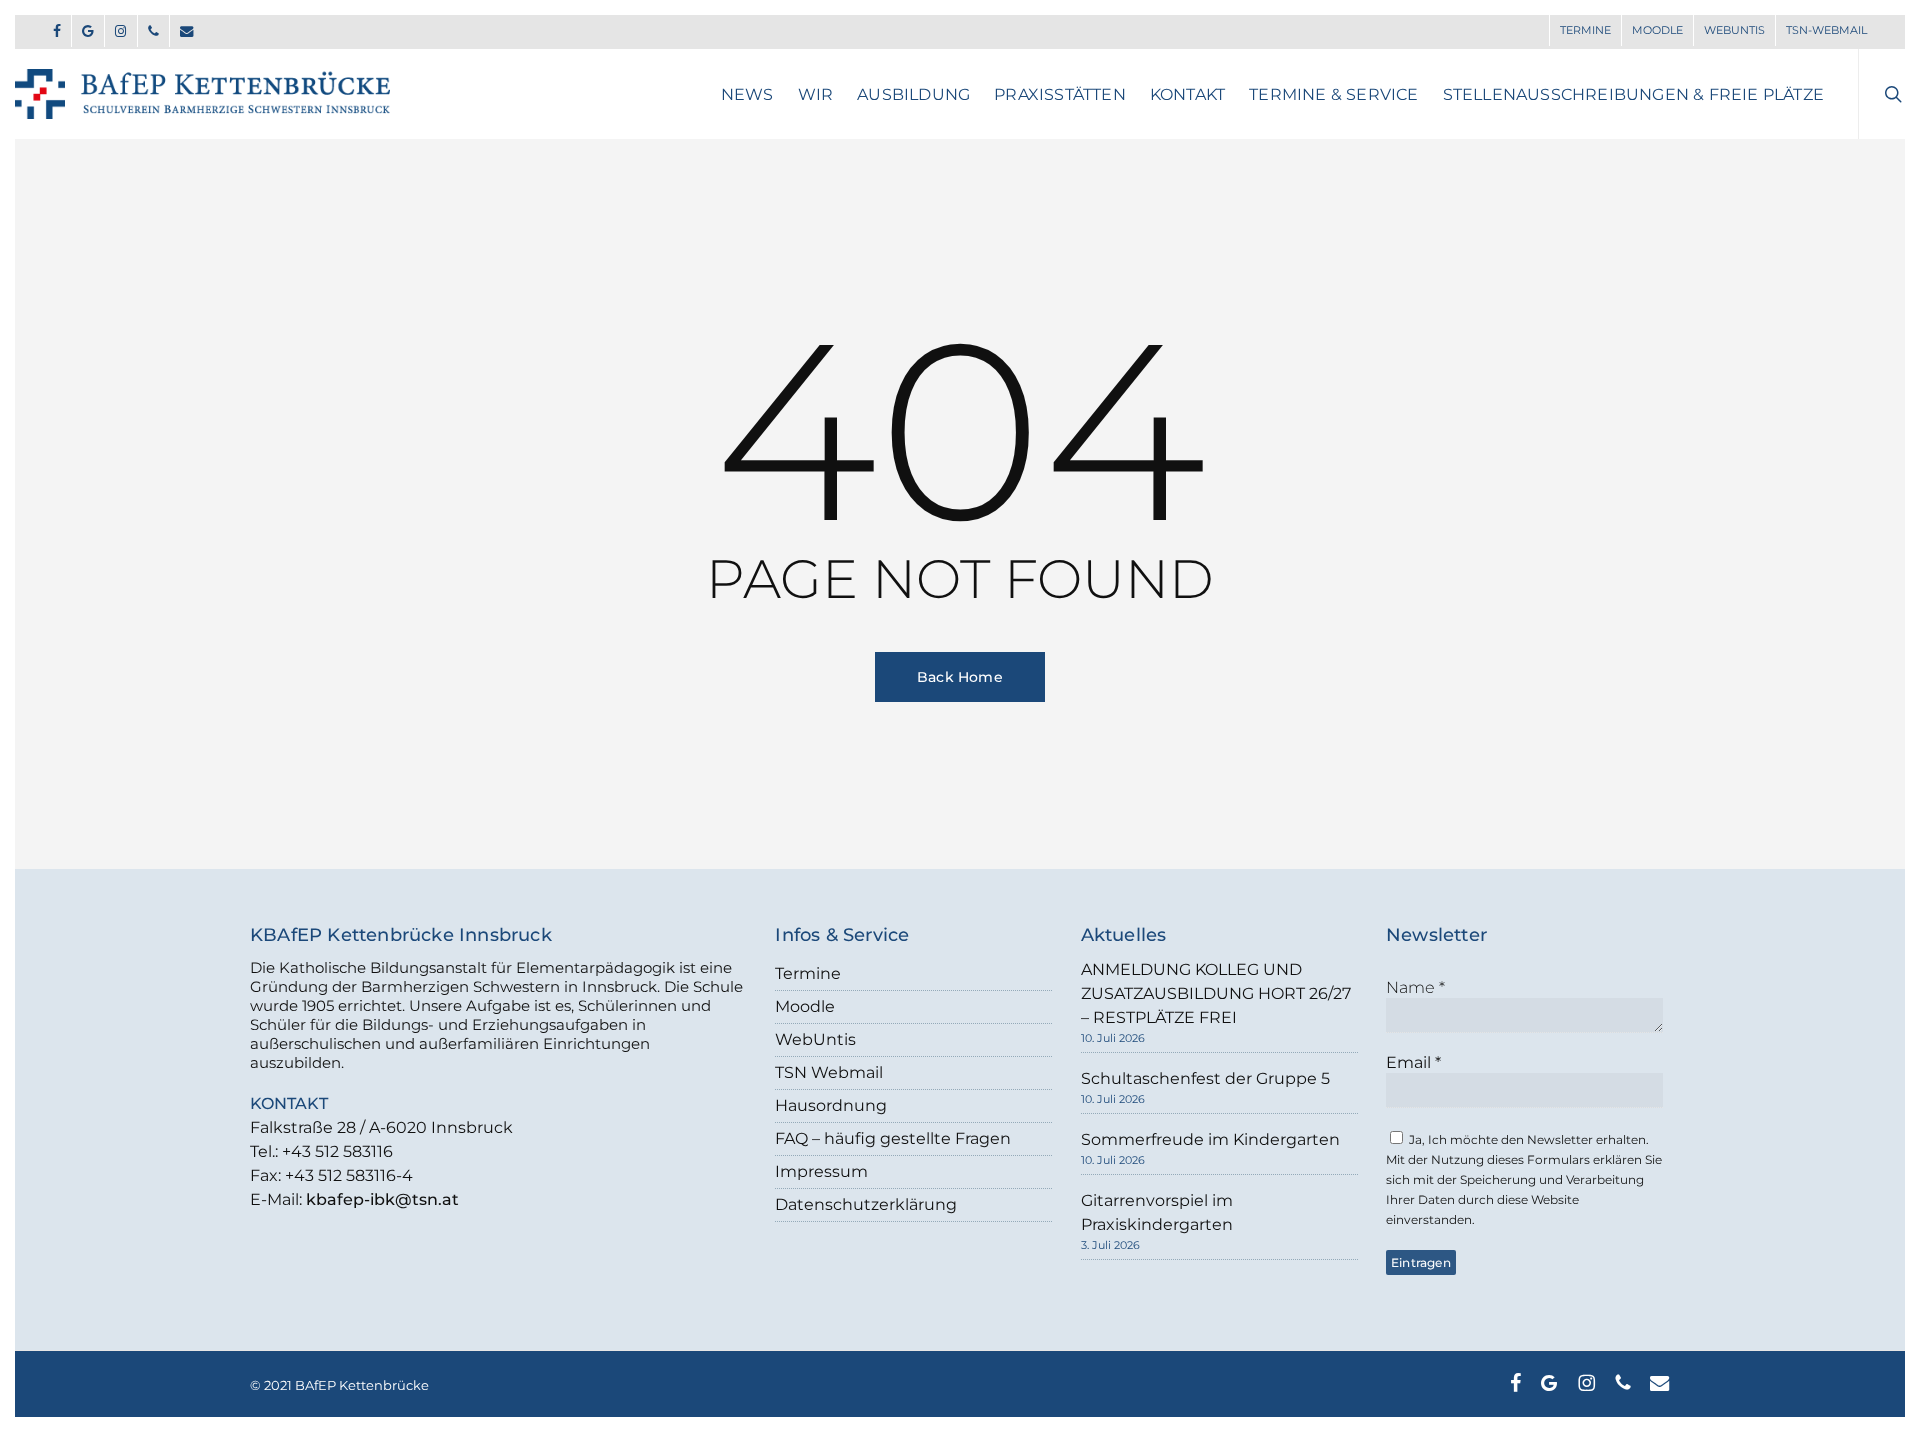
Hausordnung (831, 1105)
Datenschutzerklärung (866, 1204)
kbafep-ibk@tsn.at (382, 1199)
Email (1413, 1062)
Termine (808, 973)
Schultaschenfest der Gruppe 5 (1205, 1078)
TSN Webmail (829, 1072)
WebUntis (815, 1039)
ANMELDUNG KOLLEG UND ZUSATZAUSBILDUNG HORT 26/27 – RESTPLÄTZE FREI (1216, 993)
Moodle (805, 1006)
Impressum (821, 1171)
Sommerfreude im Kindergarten (1210, 1139)
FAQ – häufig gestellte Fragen (893, 1138)
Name (1415, 987)
